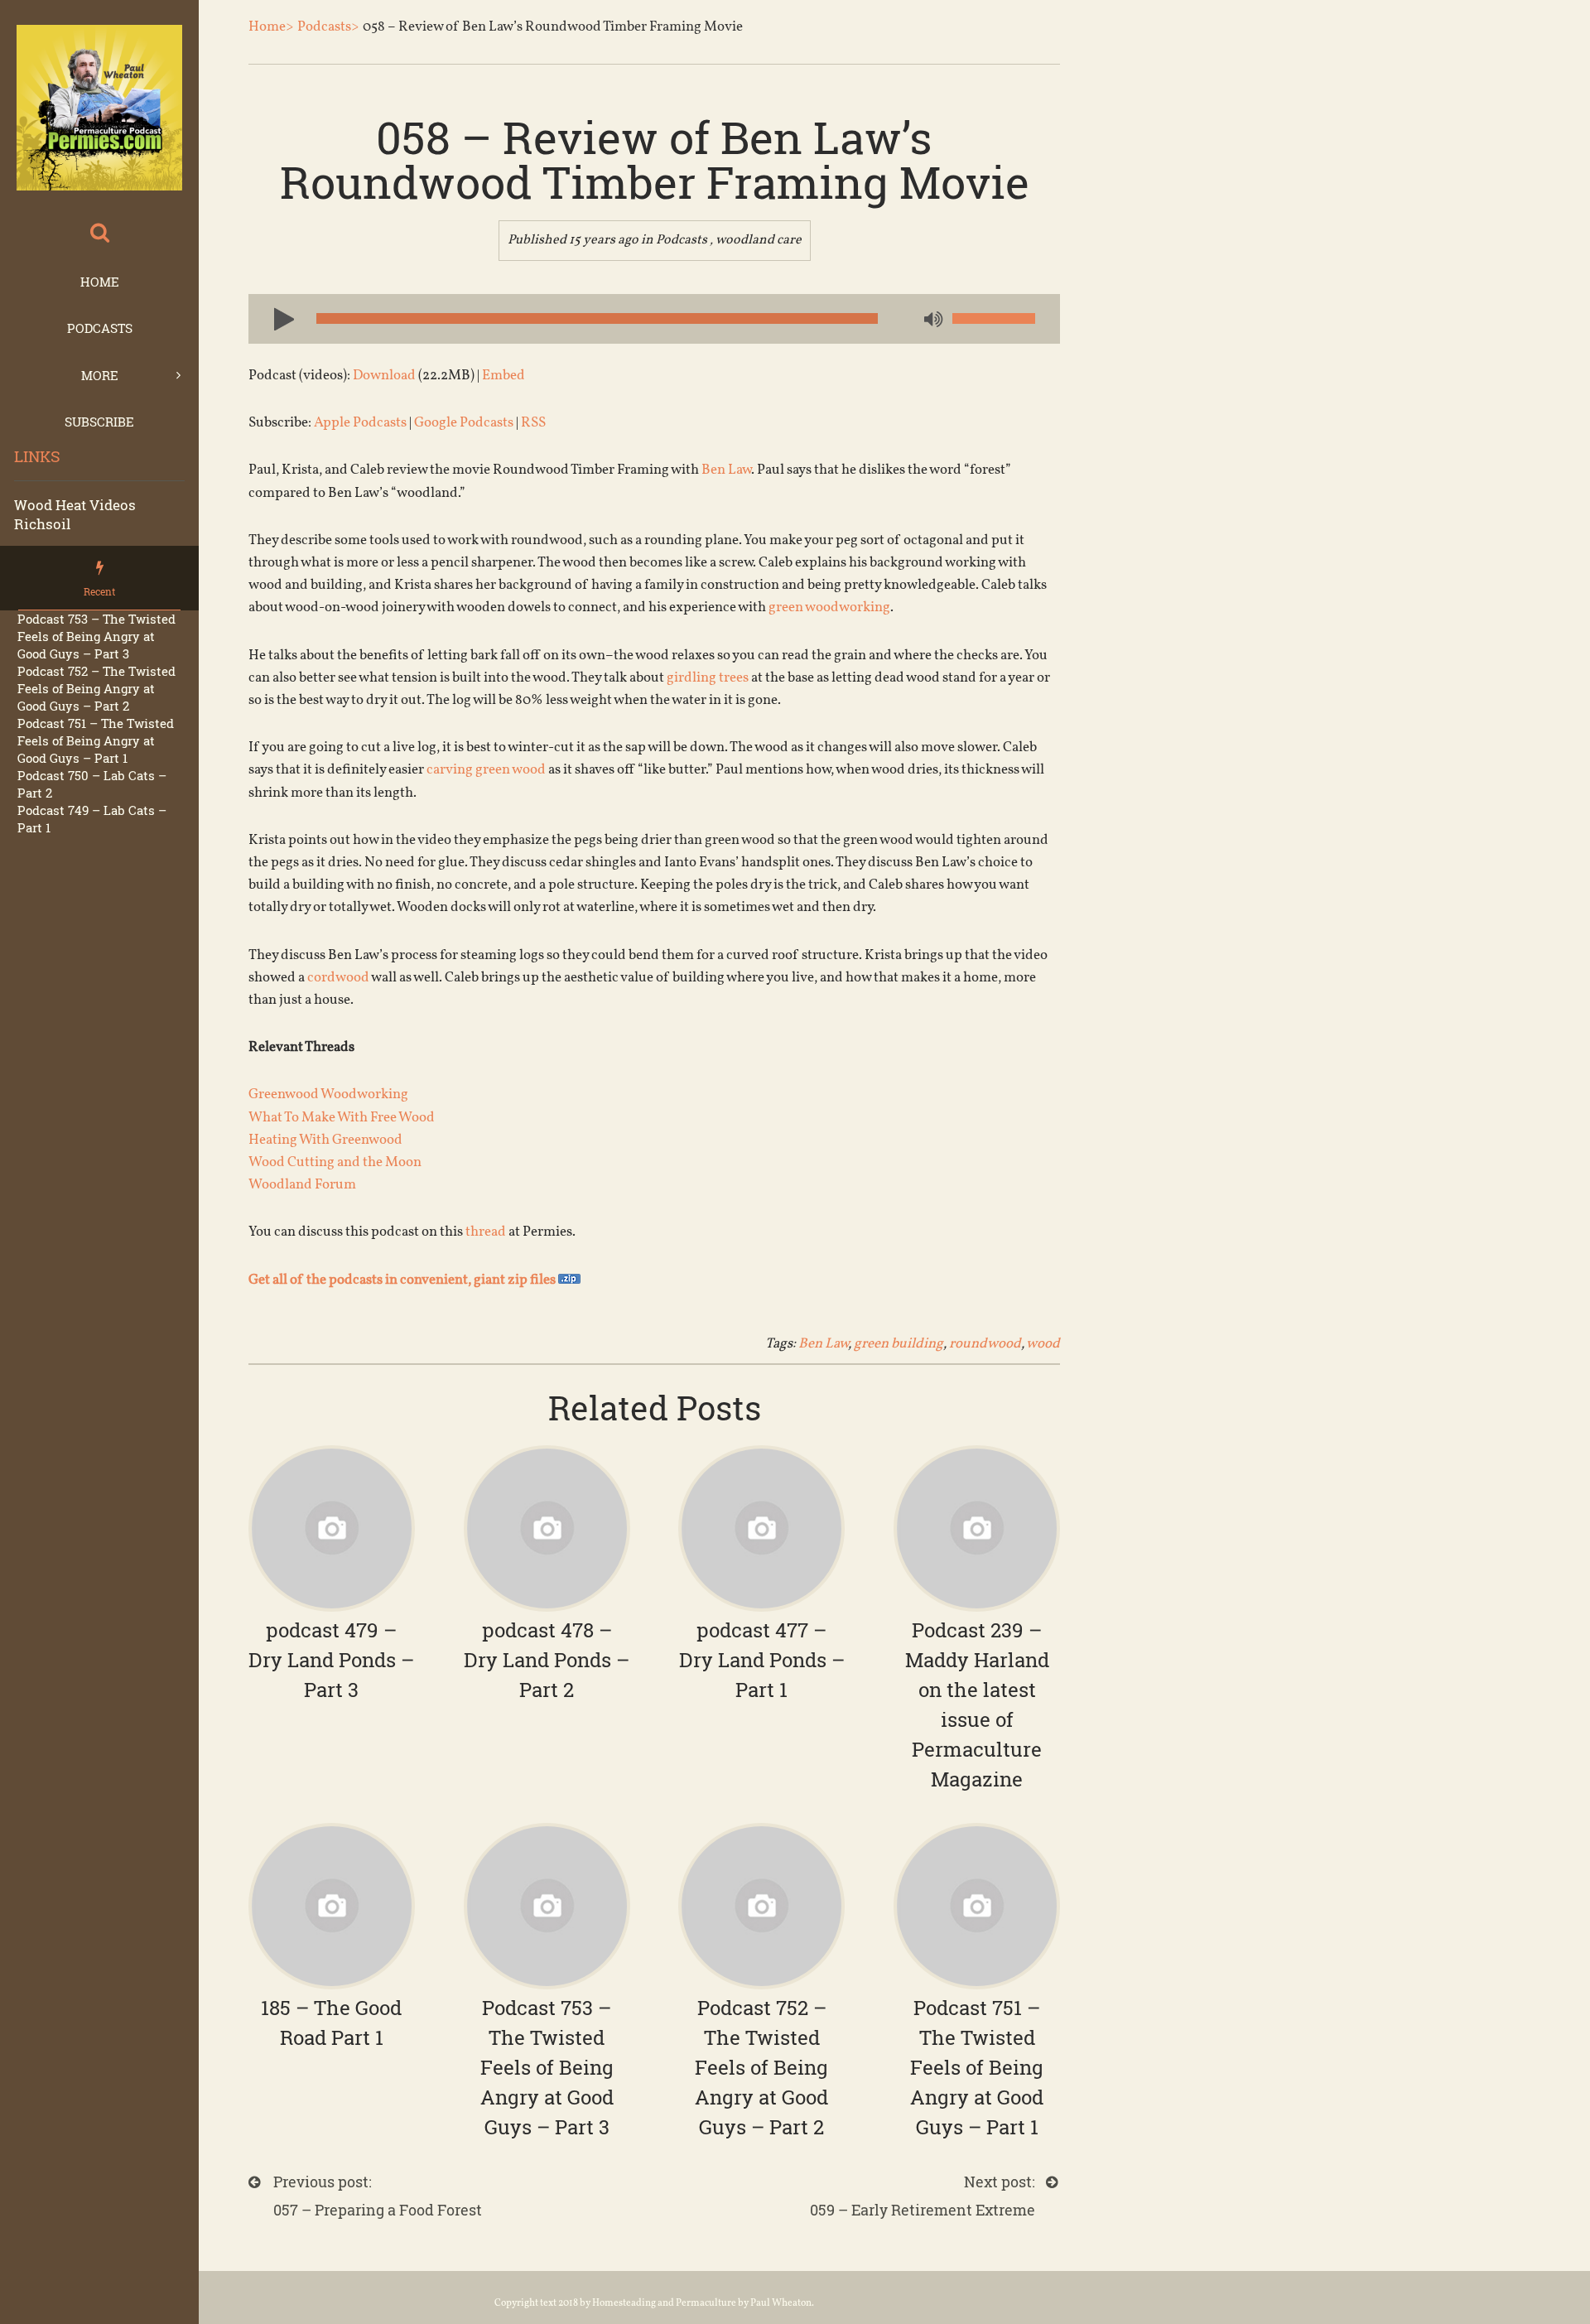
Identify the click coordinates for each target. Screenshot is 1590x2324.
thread (486, 1232)
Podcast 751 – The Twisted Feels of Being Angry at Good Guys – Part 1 (96, 740)
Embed (503, 376)
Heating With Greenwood (325, 1140)
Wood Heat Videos (75, 505)
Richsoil (42, 524)
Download (384, 376)
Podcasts (100, 328)
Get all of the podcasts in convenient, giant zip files (403, 1280)
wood (1043, 1344)
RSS (533, 423)
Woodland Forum (302, 1185)
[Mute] (932, 321)
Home (100, 282)
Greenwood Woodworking (328, 1094)
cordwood (338, 978)
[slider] (994, 318)
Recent (99, 591)
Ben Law (726, 470)
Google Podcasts (464, 423)
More (100, 375)
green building (899, 1344)
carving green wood (486, 770)
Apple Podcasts (360, 423)
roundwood (985, 1344)
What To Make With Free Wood (342, 1118)
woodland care (759, 240)
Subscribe (99, 422)
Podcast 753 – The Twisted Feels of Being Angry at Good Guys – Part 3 (96, 636)
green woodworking (829, 608)
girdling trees (708, 678)
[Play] (277, 318)
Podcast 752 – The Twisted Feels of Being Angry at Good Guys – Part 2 (96, 688)
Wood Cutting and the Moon (335, 1162)
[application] (654, 319)
